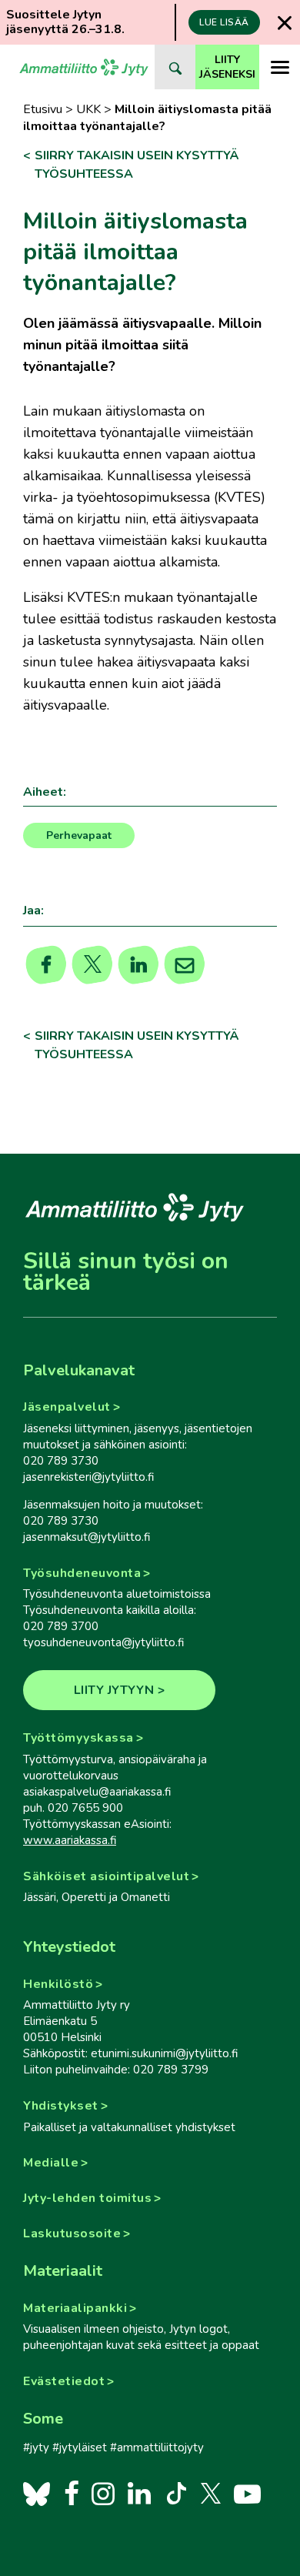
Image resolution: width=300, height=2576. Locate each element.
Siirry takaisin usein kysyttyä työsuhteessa (137, 165)
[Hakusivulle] (175, 67)
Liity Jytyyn (114, 1690)
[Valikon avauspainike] (280, 67)
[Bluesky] (37, 2493)
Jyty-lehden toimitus (87, 2198)
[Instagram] (103, 2493)
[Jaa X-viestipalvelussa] (93, 965)
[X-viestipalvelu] (211, 2493)
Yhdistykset (61, 2106)
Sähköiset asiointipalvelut (106, 1876)
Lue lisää (224, 22)
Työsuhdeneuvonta (82, 1573)
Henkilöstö (58, 1984)
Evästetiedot (64, 2381)
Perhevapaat (79, 835)
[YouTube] (247, 2493)
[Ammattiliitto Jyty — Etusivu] (84, 67)
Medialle (51, 2163)
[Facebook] (71, 2493)
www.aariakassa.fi (70, 1840)
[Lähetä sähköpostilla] (185, 965)
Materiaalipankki (75, 2308)
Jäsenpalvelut (67, 1407)
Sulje (285, 23)
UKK (88, 109)
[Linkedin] (139, 965)
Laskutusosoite (72, 2234)
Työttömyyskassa (78, 1738)
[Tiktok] (175, 2493)
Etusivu (43, 109)
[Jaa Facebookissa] (47, 965)
